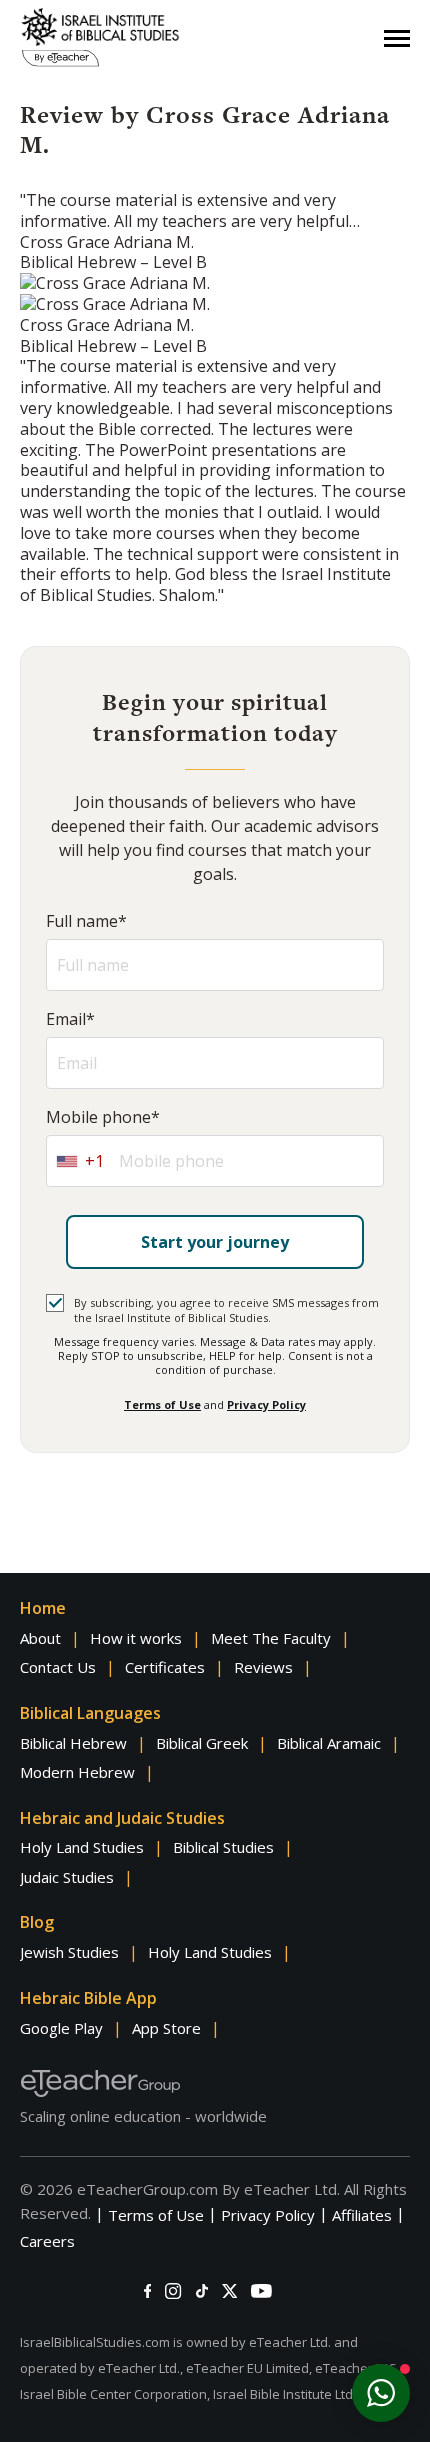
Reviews (263, 1667)
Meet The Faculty (271, 1638)
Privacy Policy (266, 1404)
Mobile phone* (103, 1117)
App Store (166, 2028)
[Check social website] (147, 2291)
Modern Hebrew (77, 1772)
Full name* (86, 921)
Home (43, 1608)
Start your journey (215, 1242)
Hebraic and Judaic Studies (122, 1818)
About (40, 1638)
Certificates (165, 1667)
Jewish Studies (69, 1952)
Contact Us (58, 1667)
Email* (70, 1019)
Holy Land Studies (82, 1847)
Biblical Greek (202, 1743)
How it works (136, 1638)
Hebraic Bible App (88, 1998)
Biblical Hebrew (73, 1743)
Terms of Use (162, 1404)
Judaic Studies (67, 1877)
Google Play (61, 2028)
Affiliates (362, 2215)
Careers (47, 2241)
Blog (37, 1922)
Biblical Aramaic (329, 1743)
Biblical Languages (90, 1713)
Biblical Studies (223, 1847)
